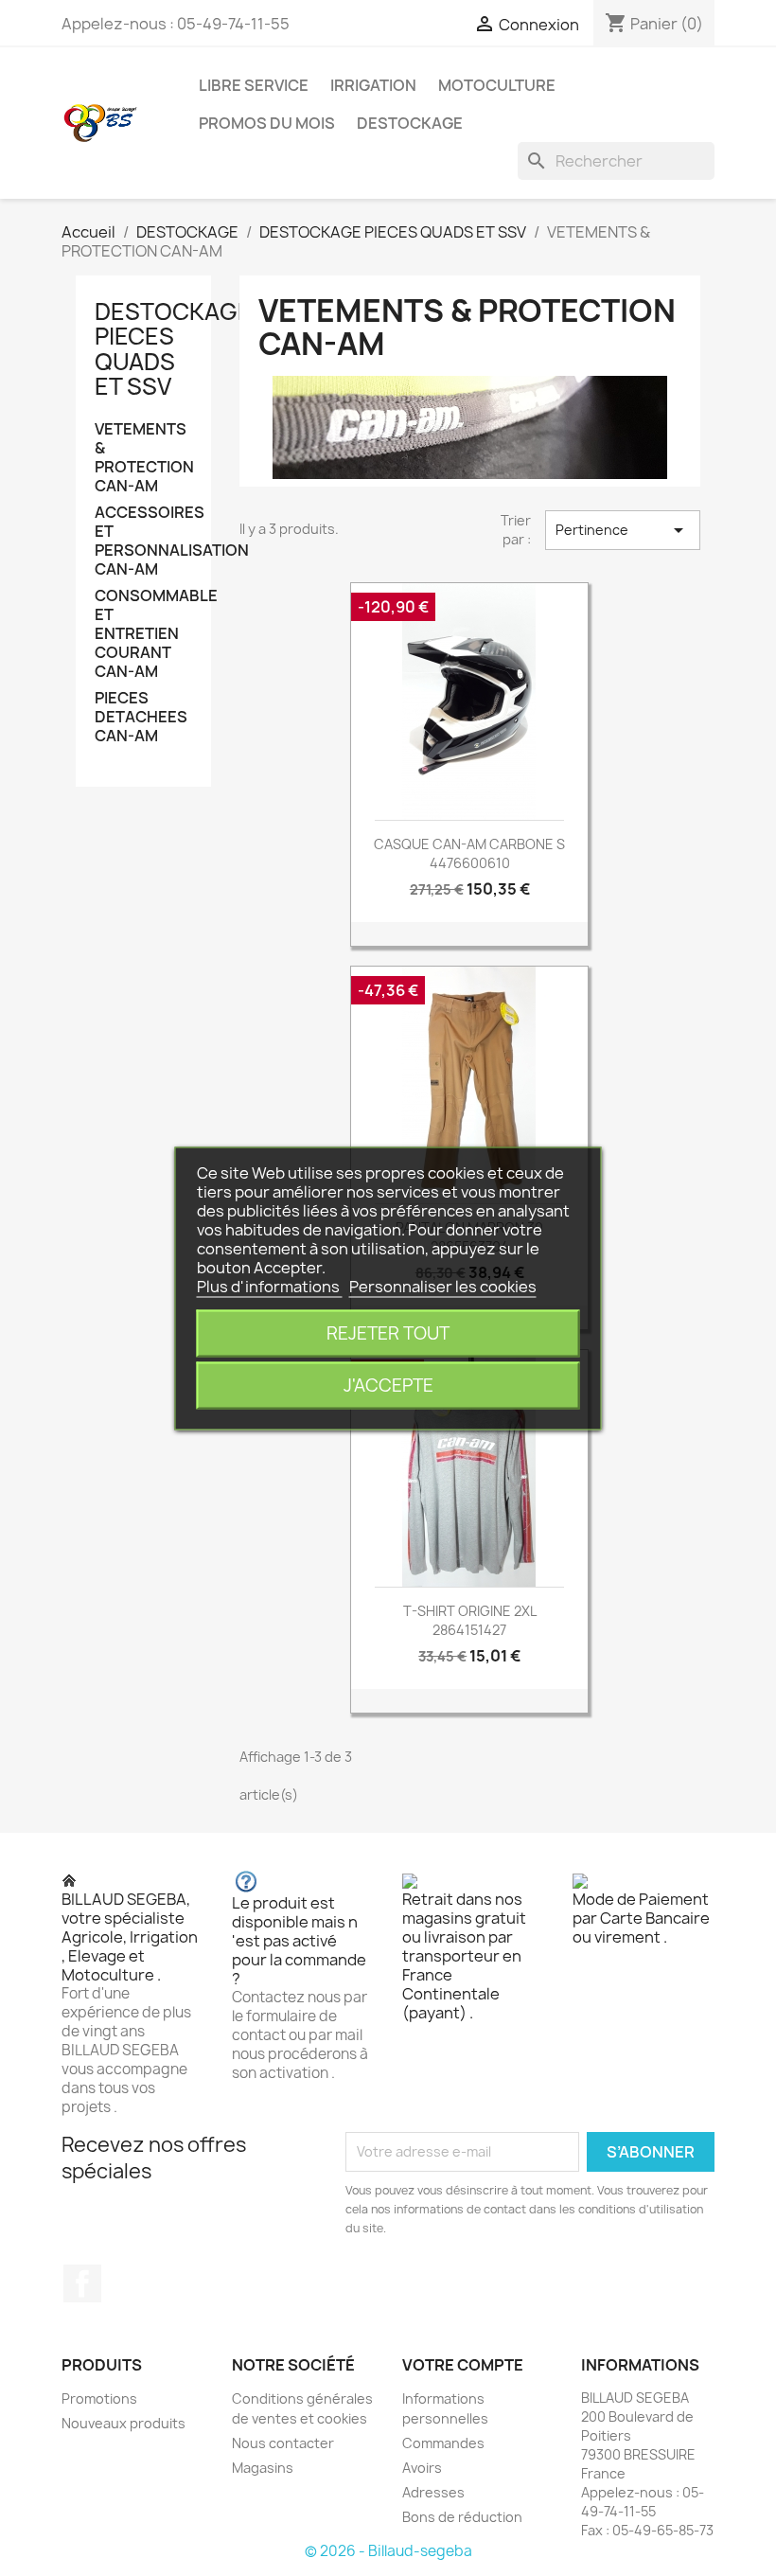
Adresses (433, 2492)
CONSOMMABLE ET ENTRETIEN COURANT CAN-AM (143, 634)
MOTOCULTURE (497, 85)
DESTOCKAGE (410, 123)
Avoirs (422, 2468)
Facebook (82, 2283)
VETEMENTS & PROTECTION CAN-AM (143, 458)
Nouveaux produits (123, 2423)
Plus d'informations (270, 1286)
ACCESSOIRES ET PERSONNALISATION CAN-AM (143, 541)
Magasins (263, 2468)
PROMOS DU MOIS (267, 123)
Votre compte (463, 2365)
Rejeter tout (388, 1332)
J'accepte (388, 1385)
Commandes (443, 2443)
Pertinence (623, 530)
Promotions (99, 2398)
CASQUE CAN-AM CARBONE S (469, 844)
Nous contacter (283, 2443)
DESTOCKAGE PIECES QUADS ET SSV (173, 349)
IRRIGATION (373, 85)
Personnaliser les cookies (443, 1286)
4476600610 (470, 863)
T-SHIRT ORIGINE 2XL (470, 1611)
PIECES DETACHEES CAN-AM (141, 717)
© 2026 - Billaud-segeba (388, 2551)
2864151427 (469, 1630)
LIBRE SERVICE (254, 85)
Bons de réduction (462, 2517)
